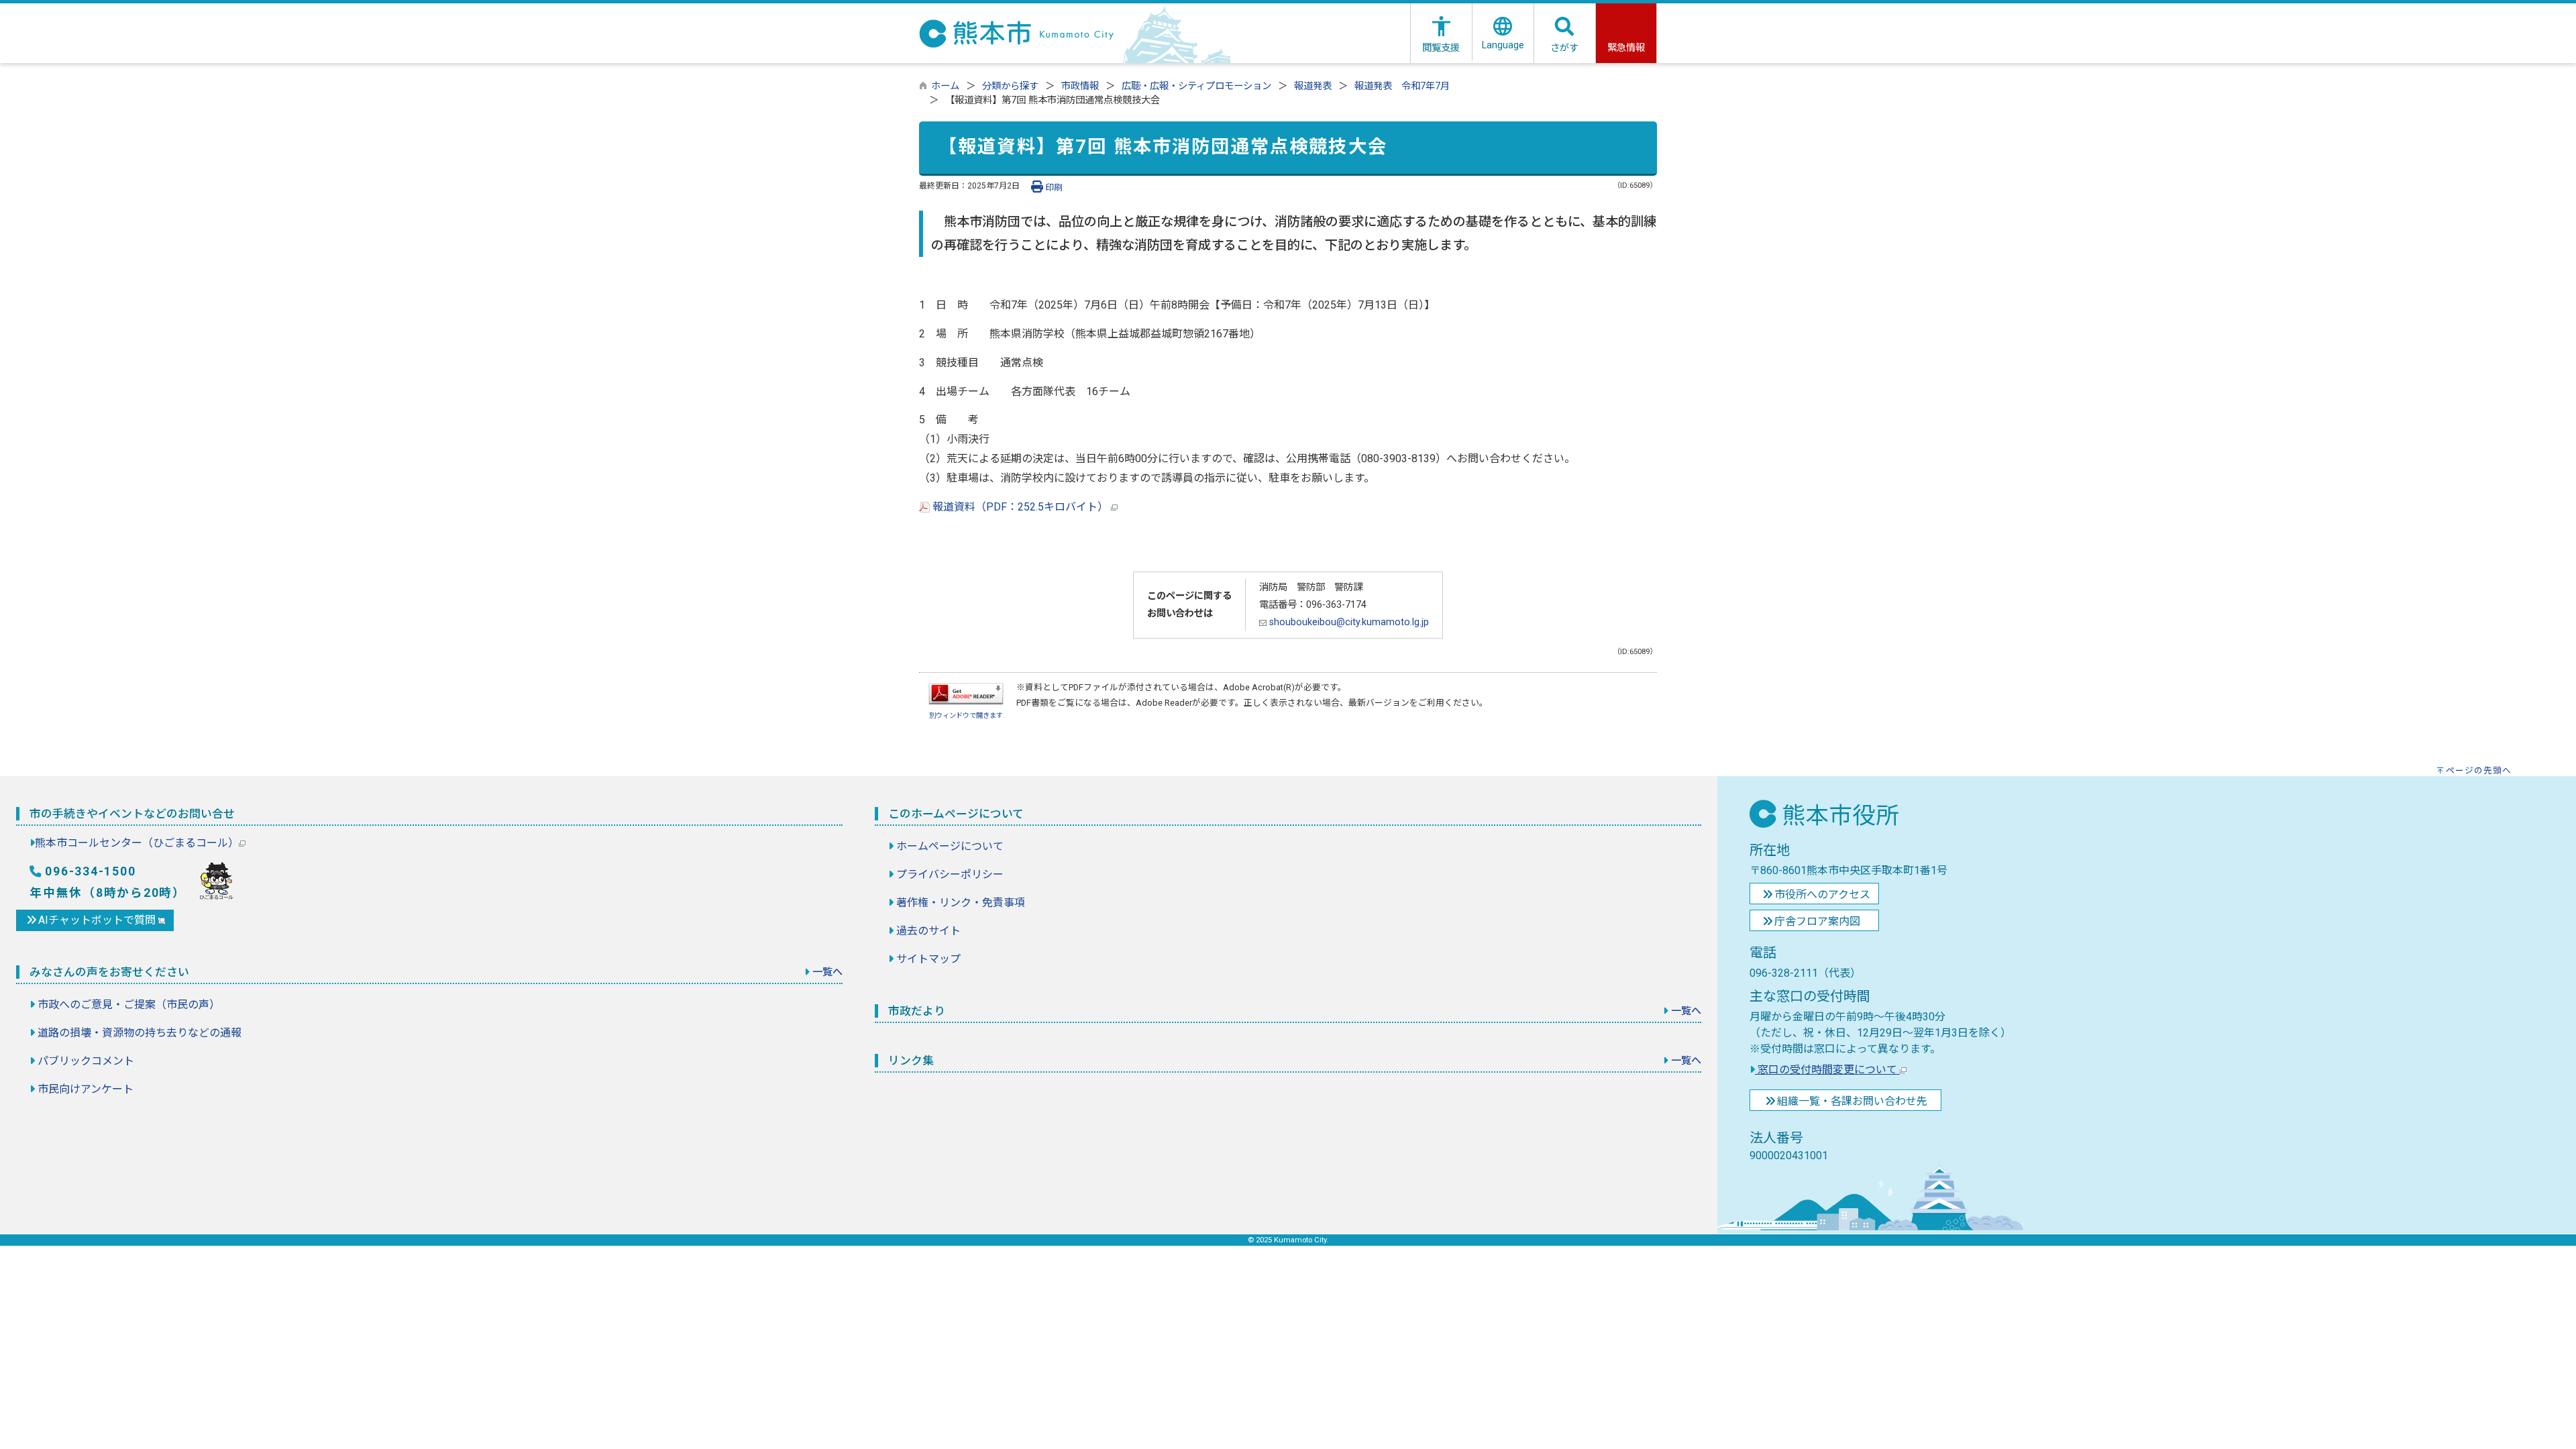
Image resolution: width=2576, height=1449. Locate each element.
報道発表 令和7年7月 (1402, 86)
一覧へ (827, 972)
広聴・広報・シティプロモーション (1196, 86)
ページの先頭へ (2479, 770)
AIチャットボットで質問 (98, 920)
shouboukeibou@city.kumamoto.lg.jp (1348, 622)
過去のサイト (928, 931)
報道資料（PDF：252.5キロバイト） (1020, 507)
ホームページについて (950, 846)
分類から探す (1010, 86)
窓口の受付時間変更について (1827, 1070)
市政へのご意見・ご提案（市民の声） (129, 1005)
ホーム (945, 86)
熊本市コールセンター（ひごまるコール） (137, 843)
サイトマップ (928, 959)
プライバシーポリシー (950, 874)
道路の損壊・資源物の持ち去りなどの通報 (140, 1033)
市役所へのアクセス (1822, 895)
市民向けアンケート (86, 1089)
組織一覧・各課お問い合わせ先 (1852, 1101)
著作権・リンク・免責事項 (961, 903)
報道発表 (1313, 86)
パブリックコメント (86, 1061)
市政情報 (1080, 86)
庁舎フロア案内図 (1817, 921)
